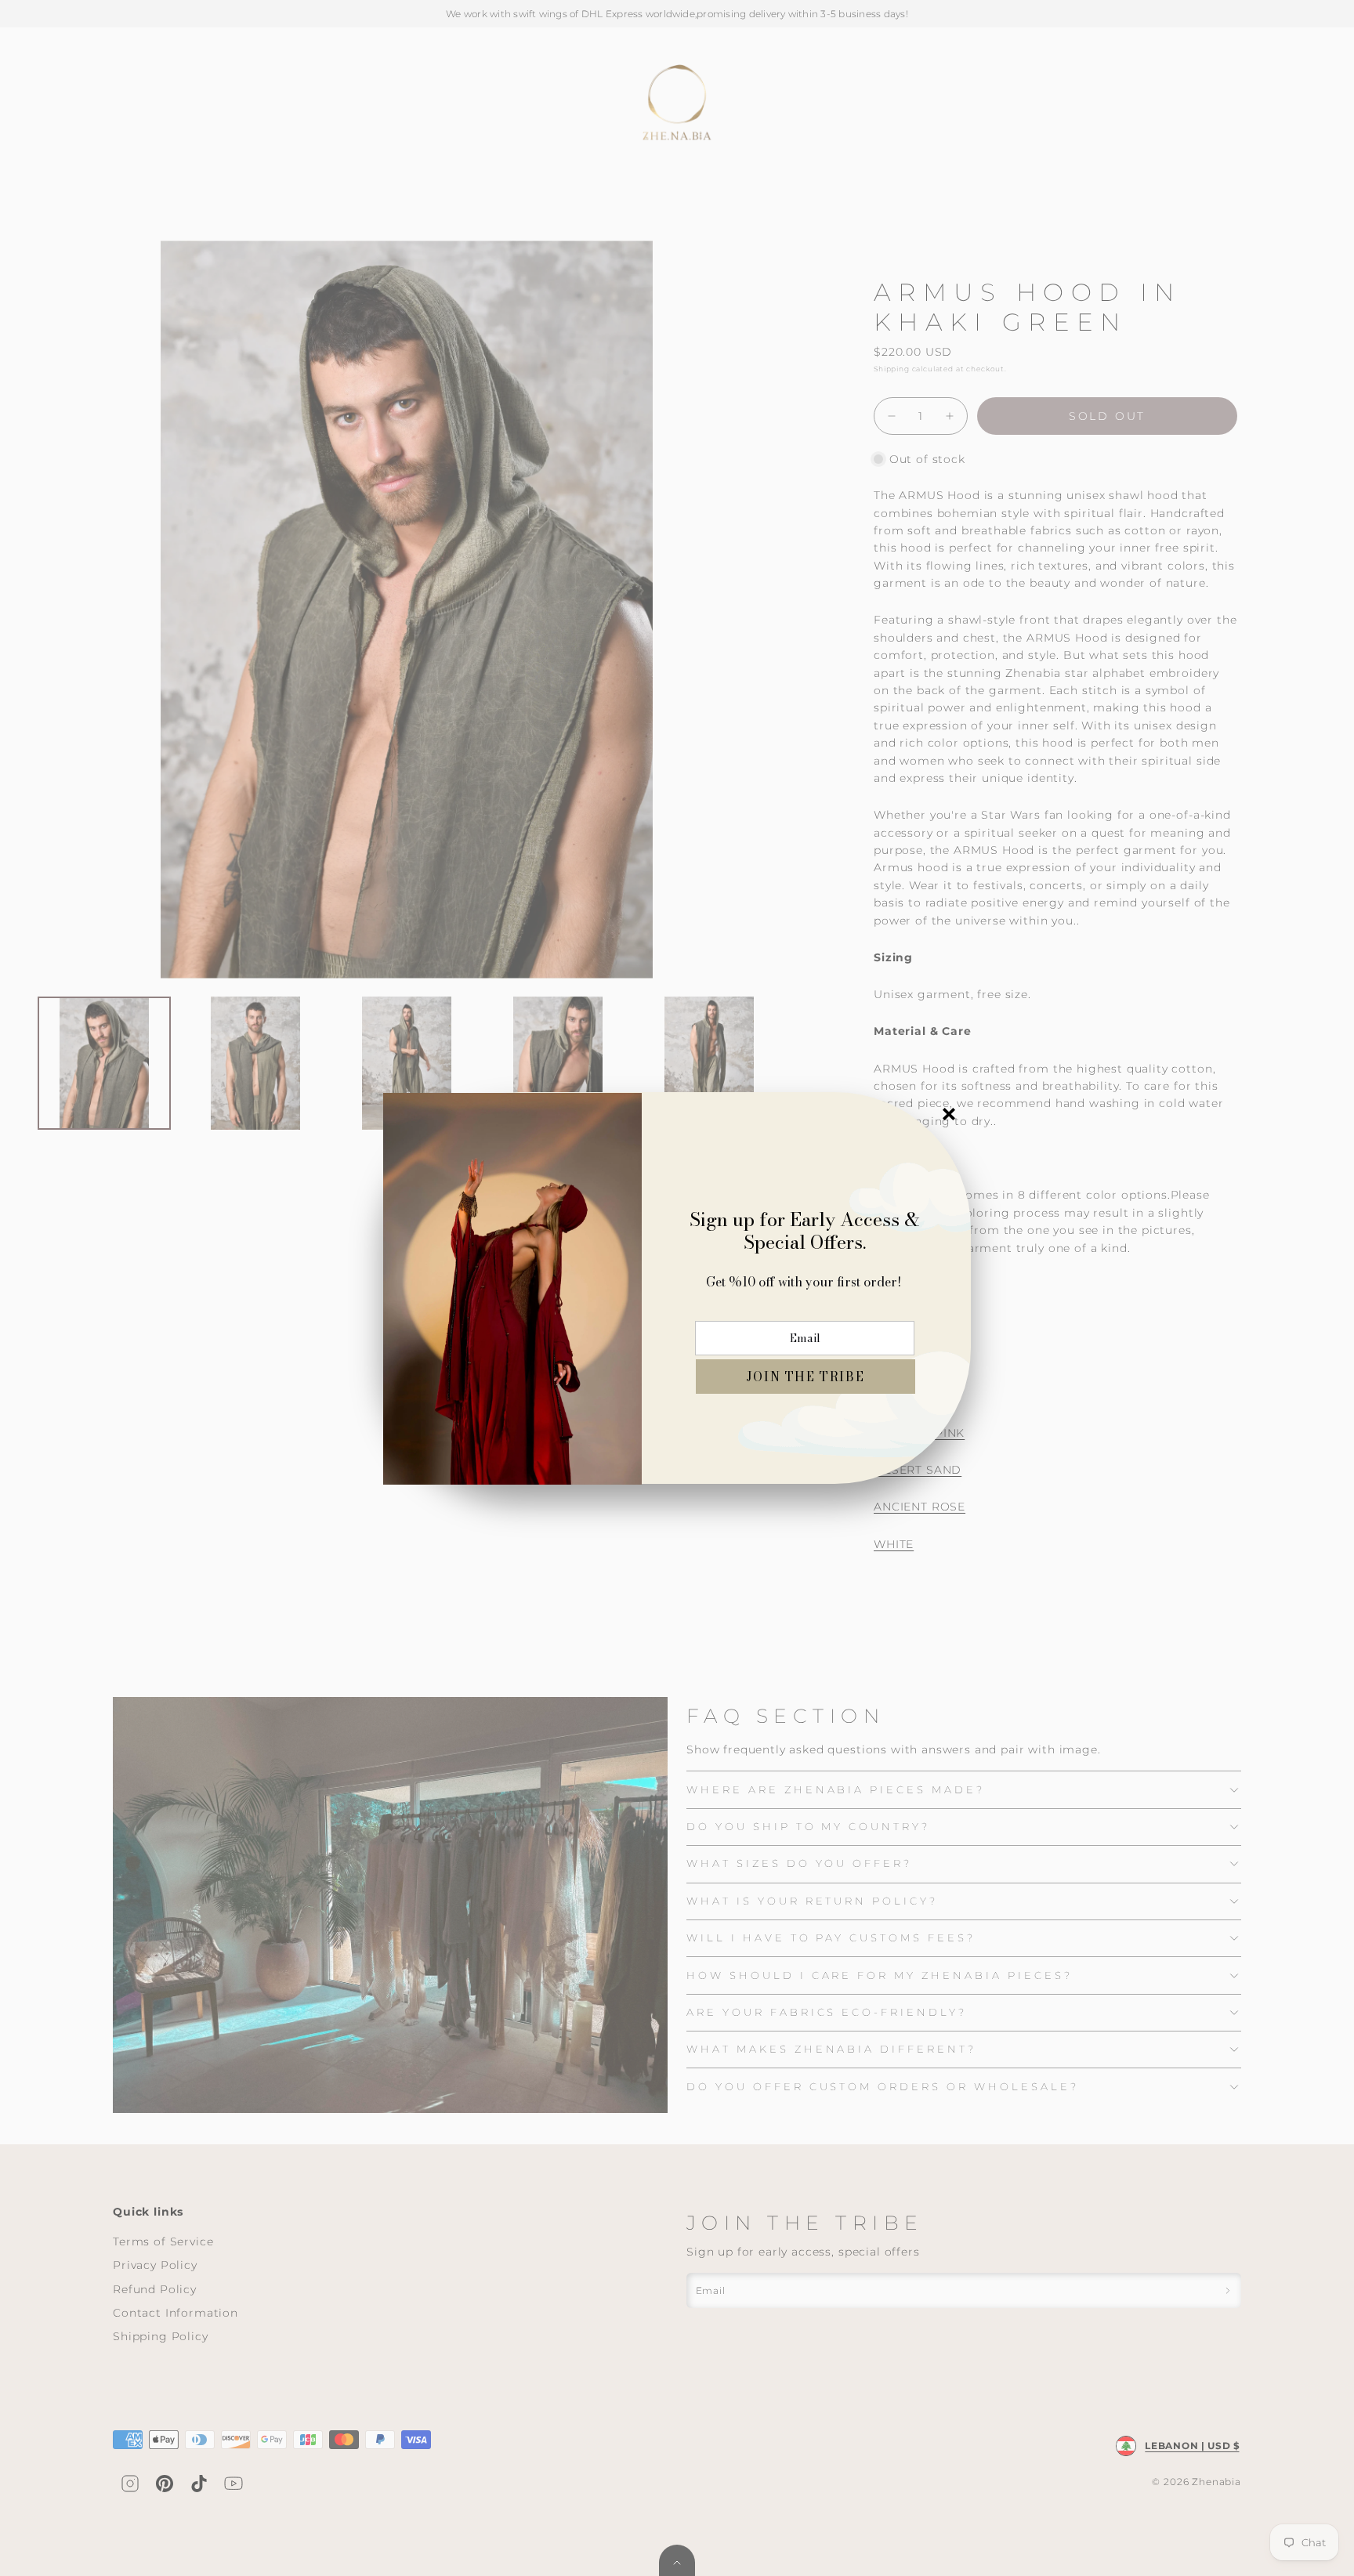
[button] (806, 1377)
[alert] (677, 1288)
